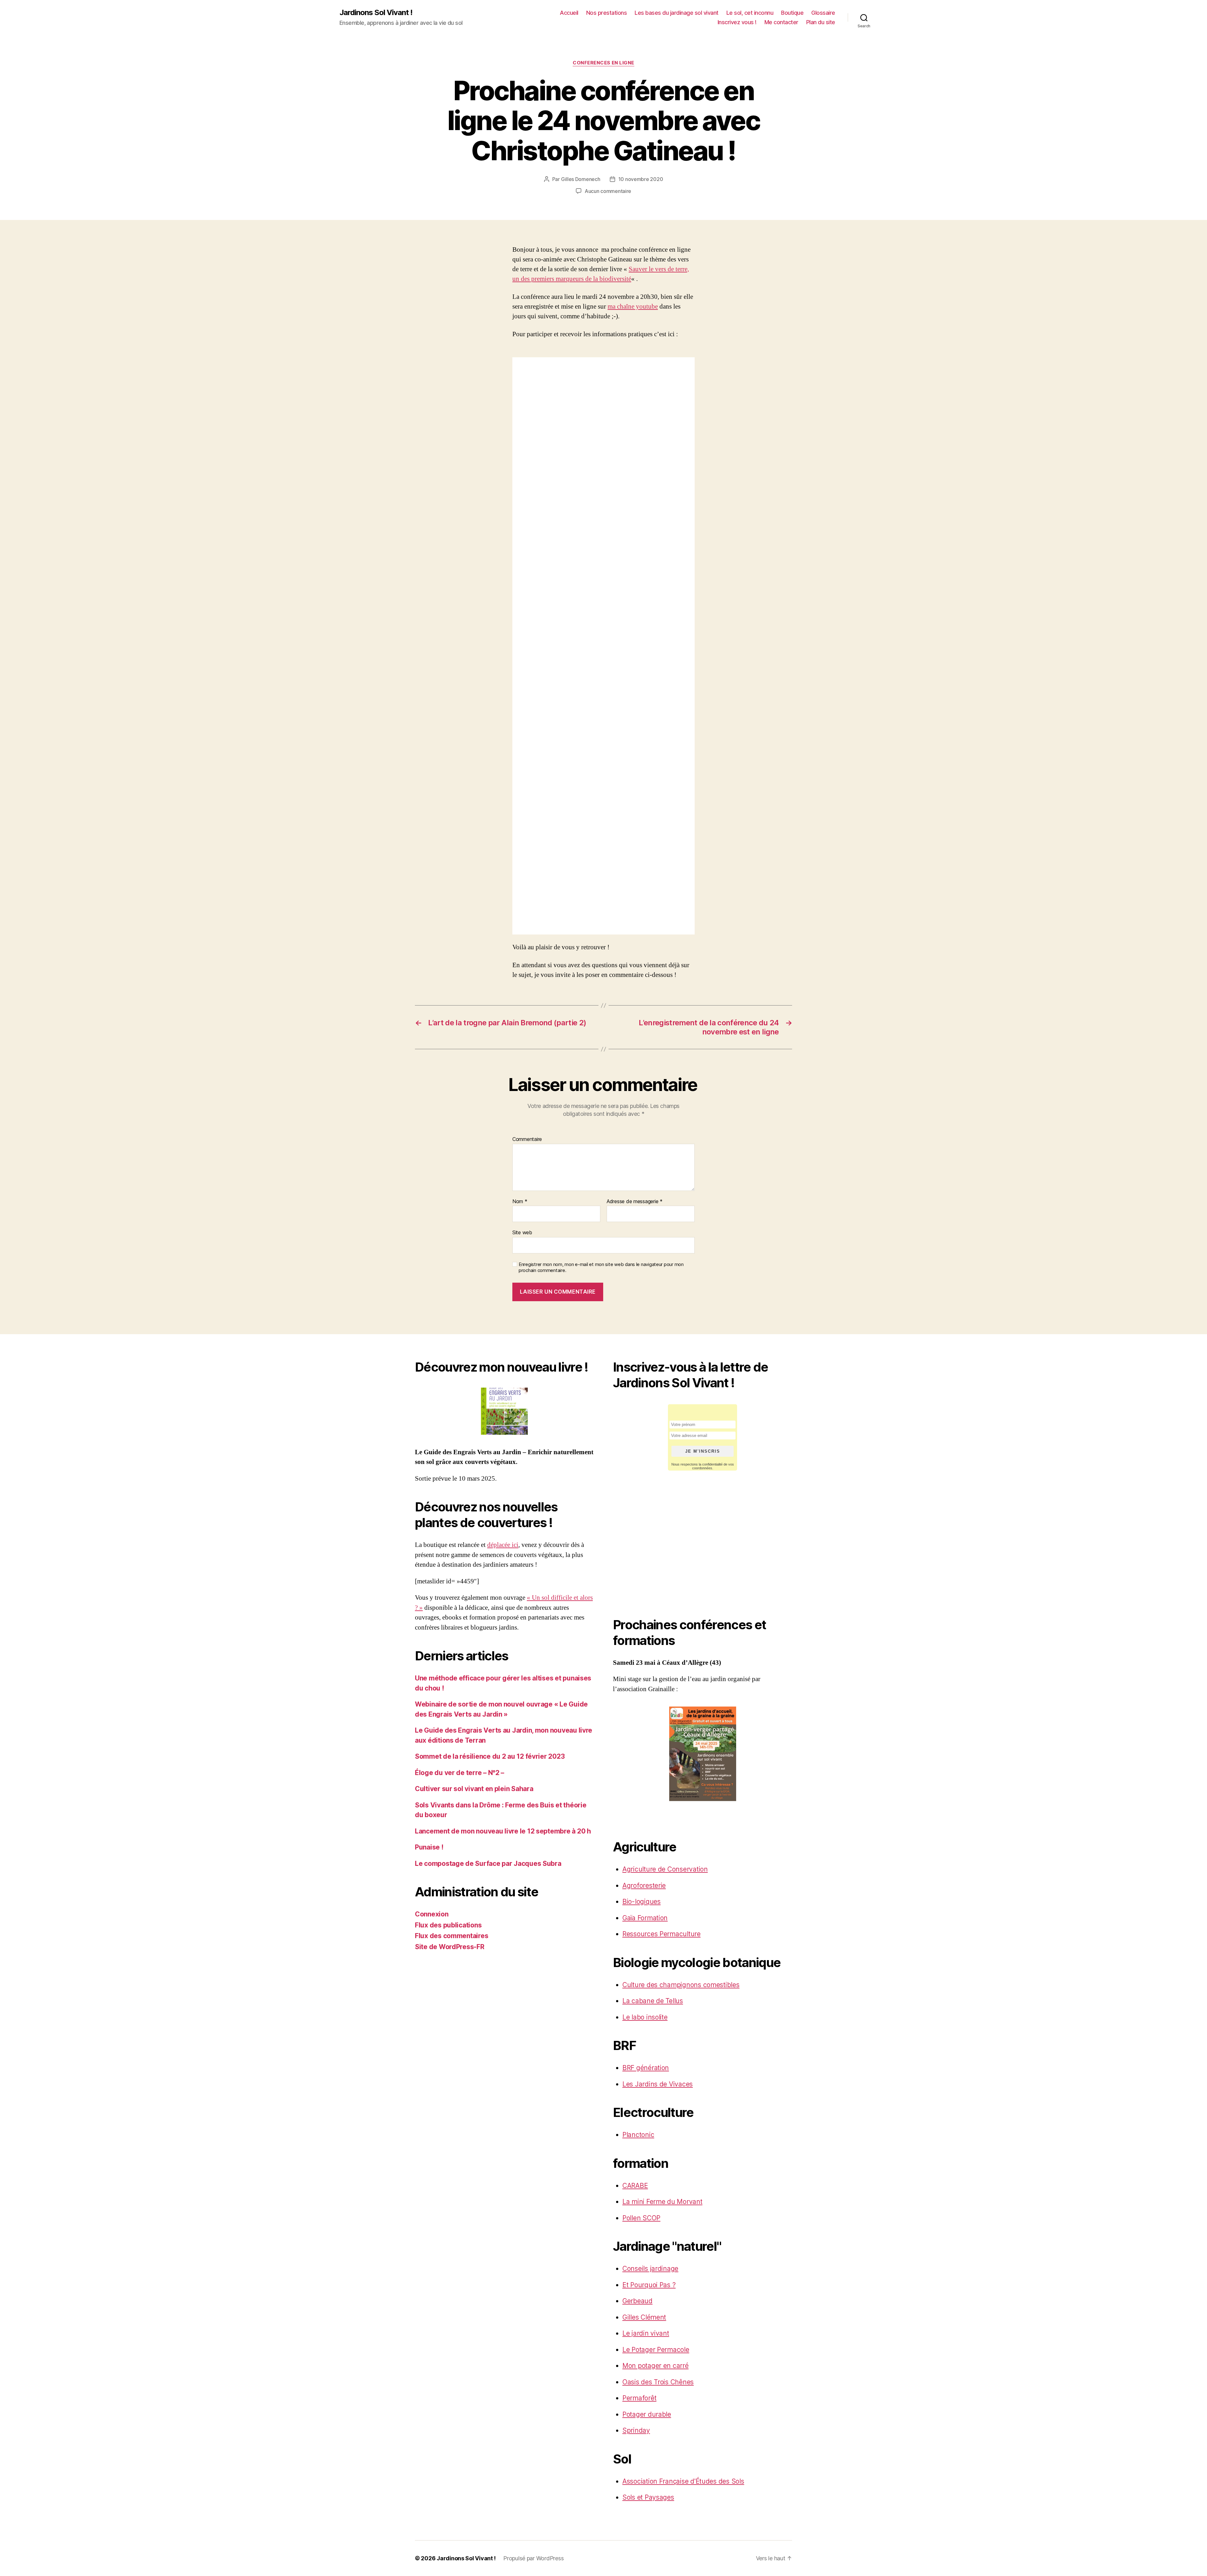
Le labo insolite (645, 2017)
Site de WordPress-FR (450, 1947)
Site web (522, 1232)
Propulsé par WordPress (533, 2558)
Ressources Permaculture (661, 1934)
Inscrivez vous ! (737, 22)
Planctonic (638, 2135)
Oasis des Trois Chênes (658, 2382)
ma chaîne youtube (633, 307)
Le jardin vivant (646, 2333)
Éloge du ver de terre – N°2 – (460, 1773)
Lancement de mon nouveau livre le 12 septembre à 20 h (503, 1831)
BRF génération (646, 2068)
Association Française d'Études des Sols (683, 2481)
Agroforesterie (644, 1885)
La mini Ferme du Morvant (662, 2202)
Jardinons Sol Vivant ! (376, 13)
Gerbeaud (637, 2301)
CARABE (635, 2186)
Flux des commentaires (452, 1936)
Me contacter (781, 22)
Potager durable (647, 2414)
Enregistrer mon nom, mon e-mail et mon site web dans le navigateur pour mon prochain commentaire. (601, 1267)
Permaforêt (639, 2398)
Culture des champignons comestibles (681, 1985)
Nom (520, 1202)
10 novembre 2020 (641, 179)
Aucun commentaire (608, 191)
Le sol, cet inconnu (750, 13)
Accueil (569, 13)
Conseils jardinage (650, 2269)
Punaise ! (429, 1847)
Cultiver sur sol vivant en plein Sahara (474, 1789)
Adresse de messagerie (635, 1202)
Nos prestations (607, 13)
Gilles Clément (644, 2317)
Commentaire (527, 1139)
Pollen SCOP (641, 2218)
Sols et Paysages (648, 2497)
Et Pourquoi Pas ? (649, 2285)
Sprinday (636, 2430)
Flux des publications (448, 1925)
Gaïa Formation (645, 1918)
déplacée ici (503, 1545)
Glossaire (823, 13)
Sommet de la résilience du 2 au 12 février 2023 (490, 1756)
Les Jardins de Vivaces (658, 2084)
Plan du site (821, 22)
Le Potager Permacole (656, 2350)
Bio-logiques (642, 1902)
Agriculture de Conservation (665, 1869)
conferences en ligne (603, 63)
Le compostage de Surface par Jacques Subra (488, 1863)
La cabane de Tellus (653, 2001)
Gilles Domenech (581, 179)
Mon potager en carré (656, 2366)
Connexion (432, 1914)
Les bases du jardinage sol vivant (677, 13)
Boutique (792, 13)
